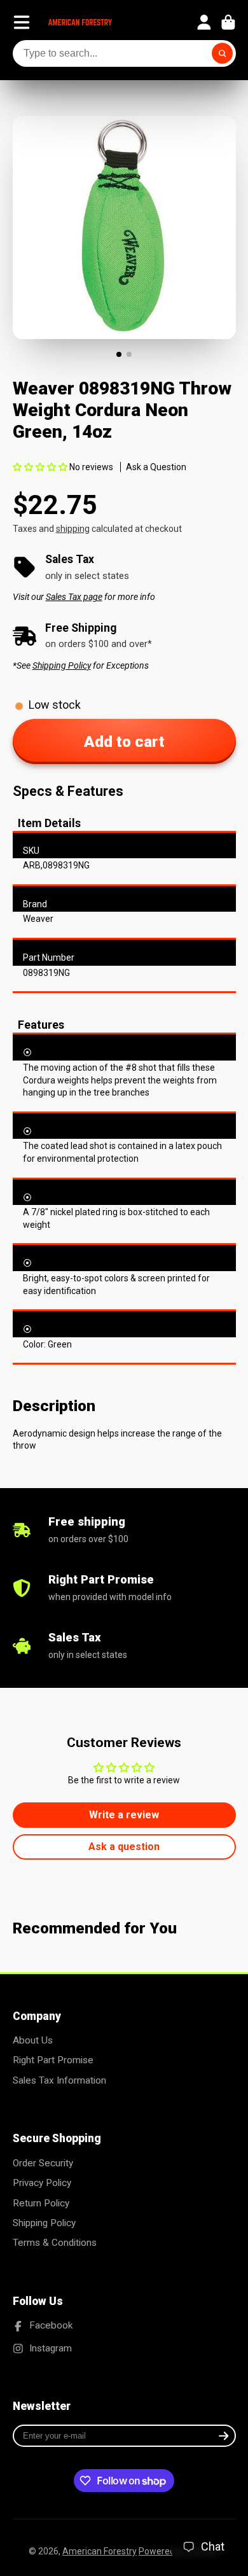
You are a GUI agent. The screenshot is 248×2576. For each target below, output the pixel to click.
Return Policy (41, 2203)
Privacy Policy (42, 2183)
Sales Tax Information (59, 2080)
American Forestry (100, 2551)
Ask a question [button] (124, 1847)
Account (204, 22)
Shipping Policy (44, 2223)
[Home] (80, 22)
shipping (73, 529)
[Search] (223, 53)
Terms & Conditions (55, 2243)
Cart (228, 22)
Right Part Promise (53, 2060)
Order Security (43, 2163)
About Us (33, 2040)
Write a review (124, 1815)
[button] (40, 467)
